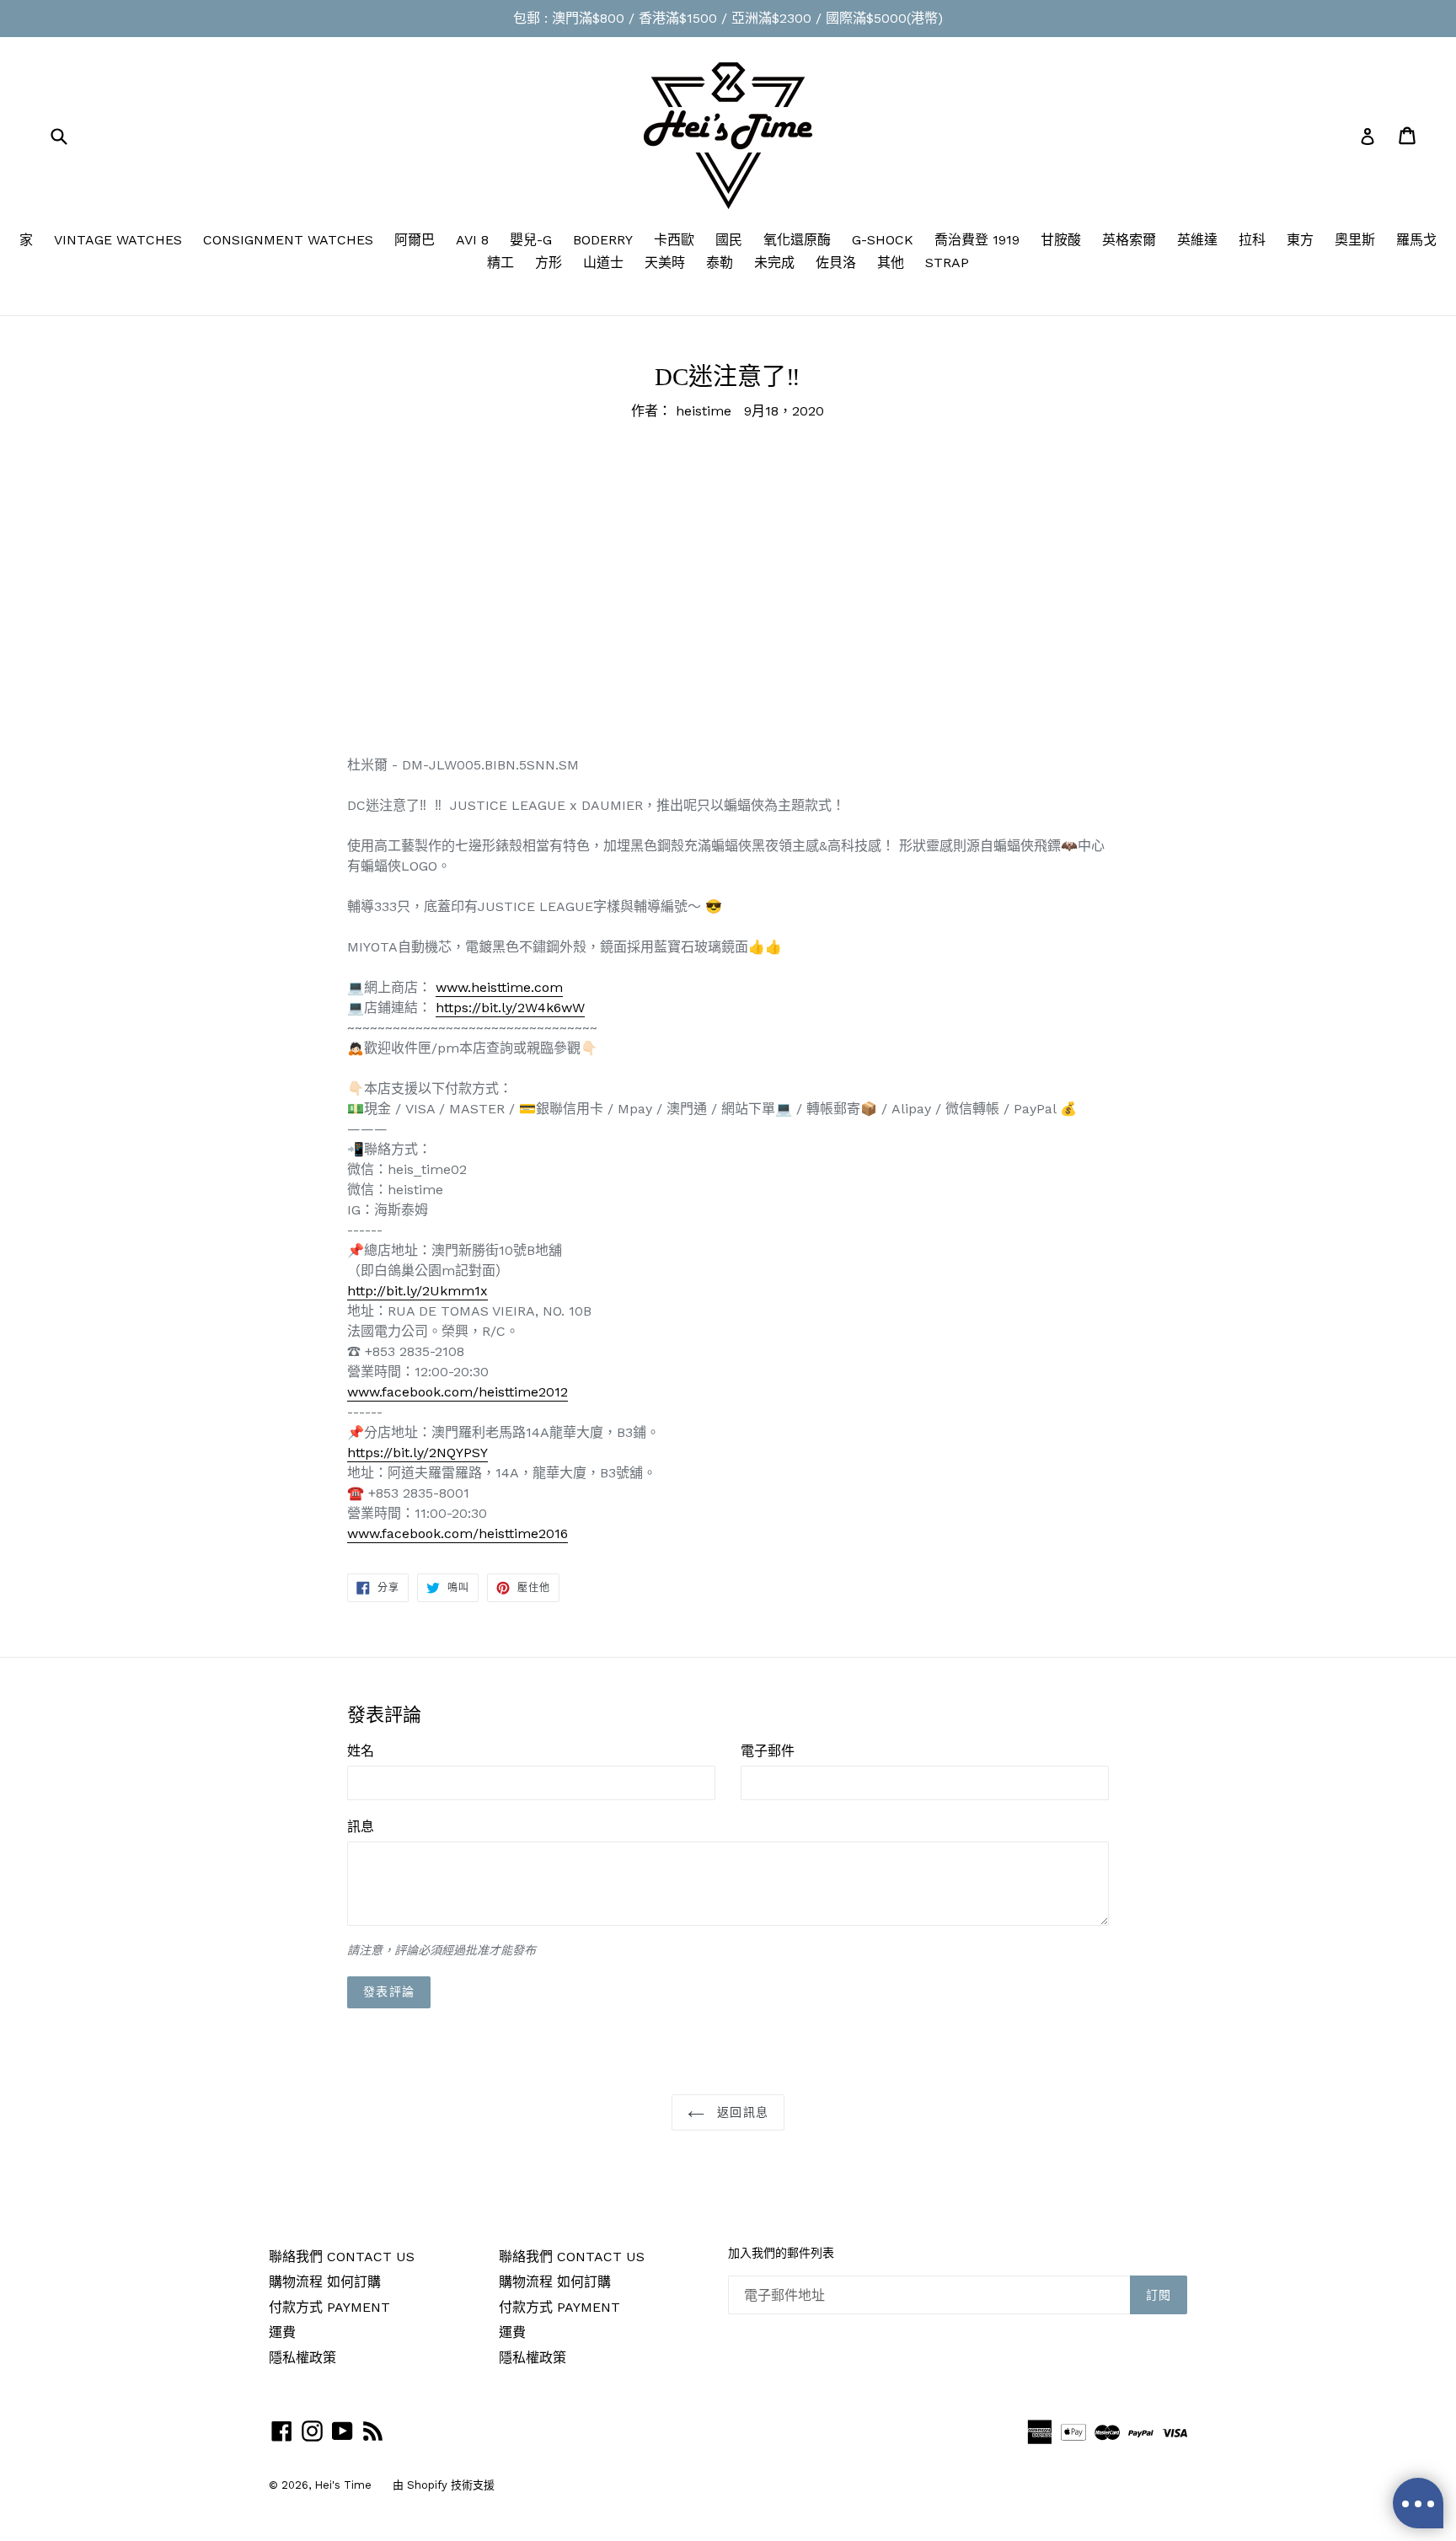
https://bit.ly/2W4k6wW (510, 1008)
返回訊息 (741, 2112)
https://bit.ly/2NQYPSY (418, 1453)
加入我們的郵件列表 (781, 2253)
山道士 (603, 263)
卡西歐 (674, 240)
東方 (1300, 240)
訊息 (361, 1827)
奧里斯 (1355, 240)
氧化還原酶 (797, 240)
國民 (729, 240)
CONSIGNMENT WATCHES (288, 240)
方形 (549, 263)
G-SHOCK (883, 240)
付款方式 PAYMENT (329, 2307)
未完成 (774, 263)
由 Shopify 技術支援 (444, 2485)
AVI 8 (472, 240)
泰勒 (720, 263)
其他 (891, 263)
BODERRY (603, 240)
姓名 (361, 1751)
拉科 (1252, 240)
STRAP (947, 263)
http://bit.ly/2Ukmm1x (418, 1291)
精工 (500, 263)
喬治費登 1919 (977, 240)
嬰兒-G (531, 240)
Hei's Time (343, 2485)
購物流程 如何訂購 (325, 2282)
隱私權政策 (302, 2358)
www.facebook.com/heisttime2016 (458, 1533)
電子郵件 (768, 1751)
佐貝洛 (836, 263)
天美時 (665, 263)
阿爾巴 (415, 240)
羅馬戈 (1416, 240)
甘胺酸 (1061, 240)
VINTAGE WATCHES (118, 240)
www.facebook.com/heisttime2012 (458, 1392)
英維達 (1197, 240)
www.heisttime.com (499, 987)
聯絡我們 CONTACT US (342, 2257)
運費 (282, 2332)
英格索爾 (1129, 240)
